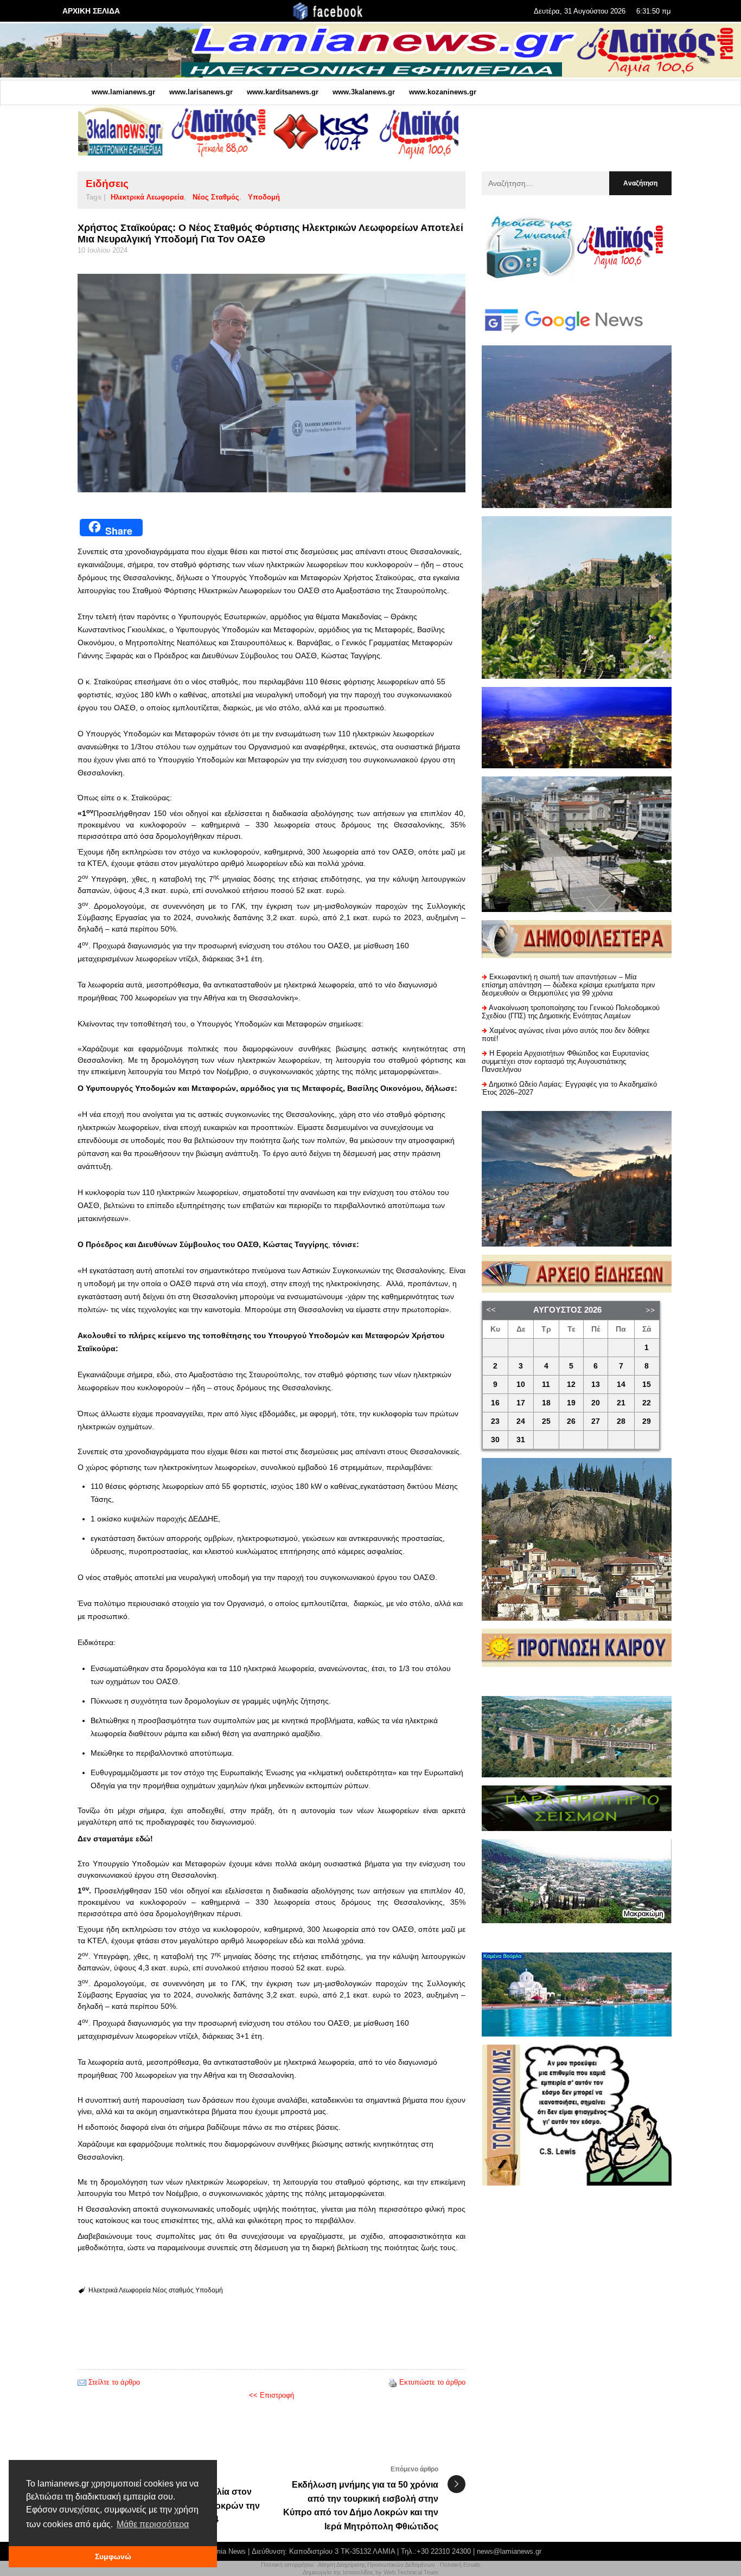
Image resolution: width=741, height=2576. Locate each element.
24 (521, 1421)
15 (647, 1385)
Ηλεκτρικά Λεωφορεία (147, 197)
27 (596, 1421)
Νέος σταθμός (216, 197)
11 (546, 1385)
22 (647, 1403)
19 (571, 1403)
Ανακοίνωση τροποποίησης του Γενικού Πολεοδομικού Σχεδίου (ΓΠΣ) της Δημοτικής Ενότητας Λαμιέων (571, 1012)
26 (571, 1421)
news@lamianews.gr (509, 2551)
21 (621, 1403)
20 (596, 1403)
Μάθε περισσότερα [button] (153, 2524)
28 (621, 1421)
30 (495, 1440)
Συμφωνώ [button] (113, 2556)
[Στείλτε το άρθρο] (82, 2382)
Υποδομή (264, 197)
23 (495, 1421)
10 (521, 1385)
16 (495, 1403)
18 (546, 1403)
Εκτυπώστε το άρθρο (432, 2382)
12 (571, 1385)
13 (596, 1385)
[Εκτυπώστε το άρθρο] (393, 2382)
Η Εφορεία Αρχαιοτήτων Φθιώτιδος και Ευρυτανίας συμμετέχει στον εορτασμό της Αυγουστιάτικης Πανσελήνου (565, 1061)
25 (546, 1421)
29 (647, 1421)
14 (621, 1385)
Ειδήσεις (107, 184)
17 (521, 1403)
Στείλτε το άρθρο (114, 2382)
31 (521, 1440)
